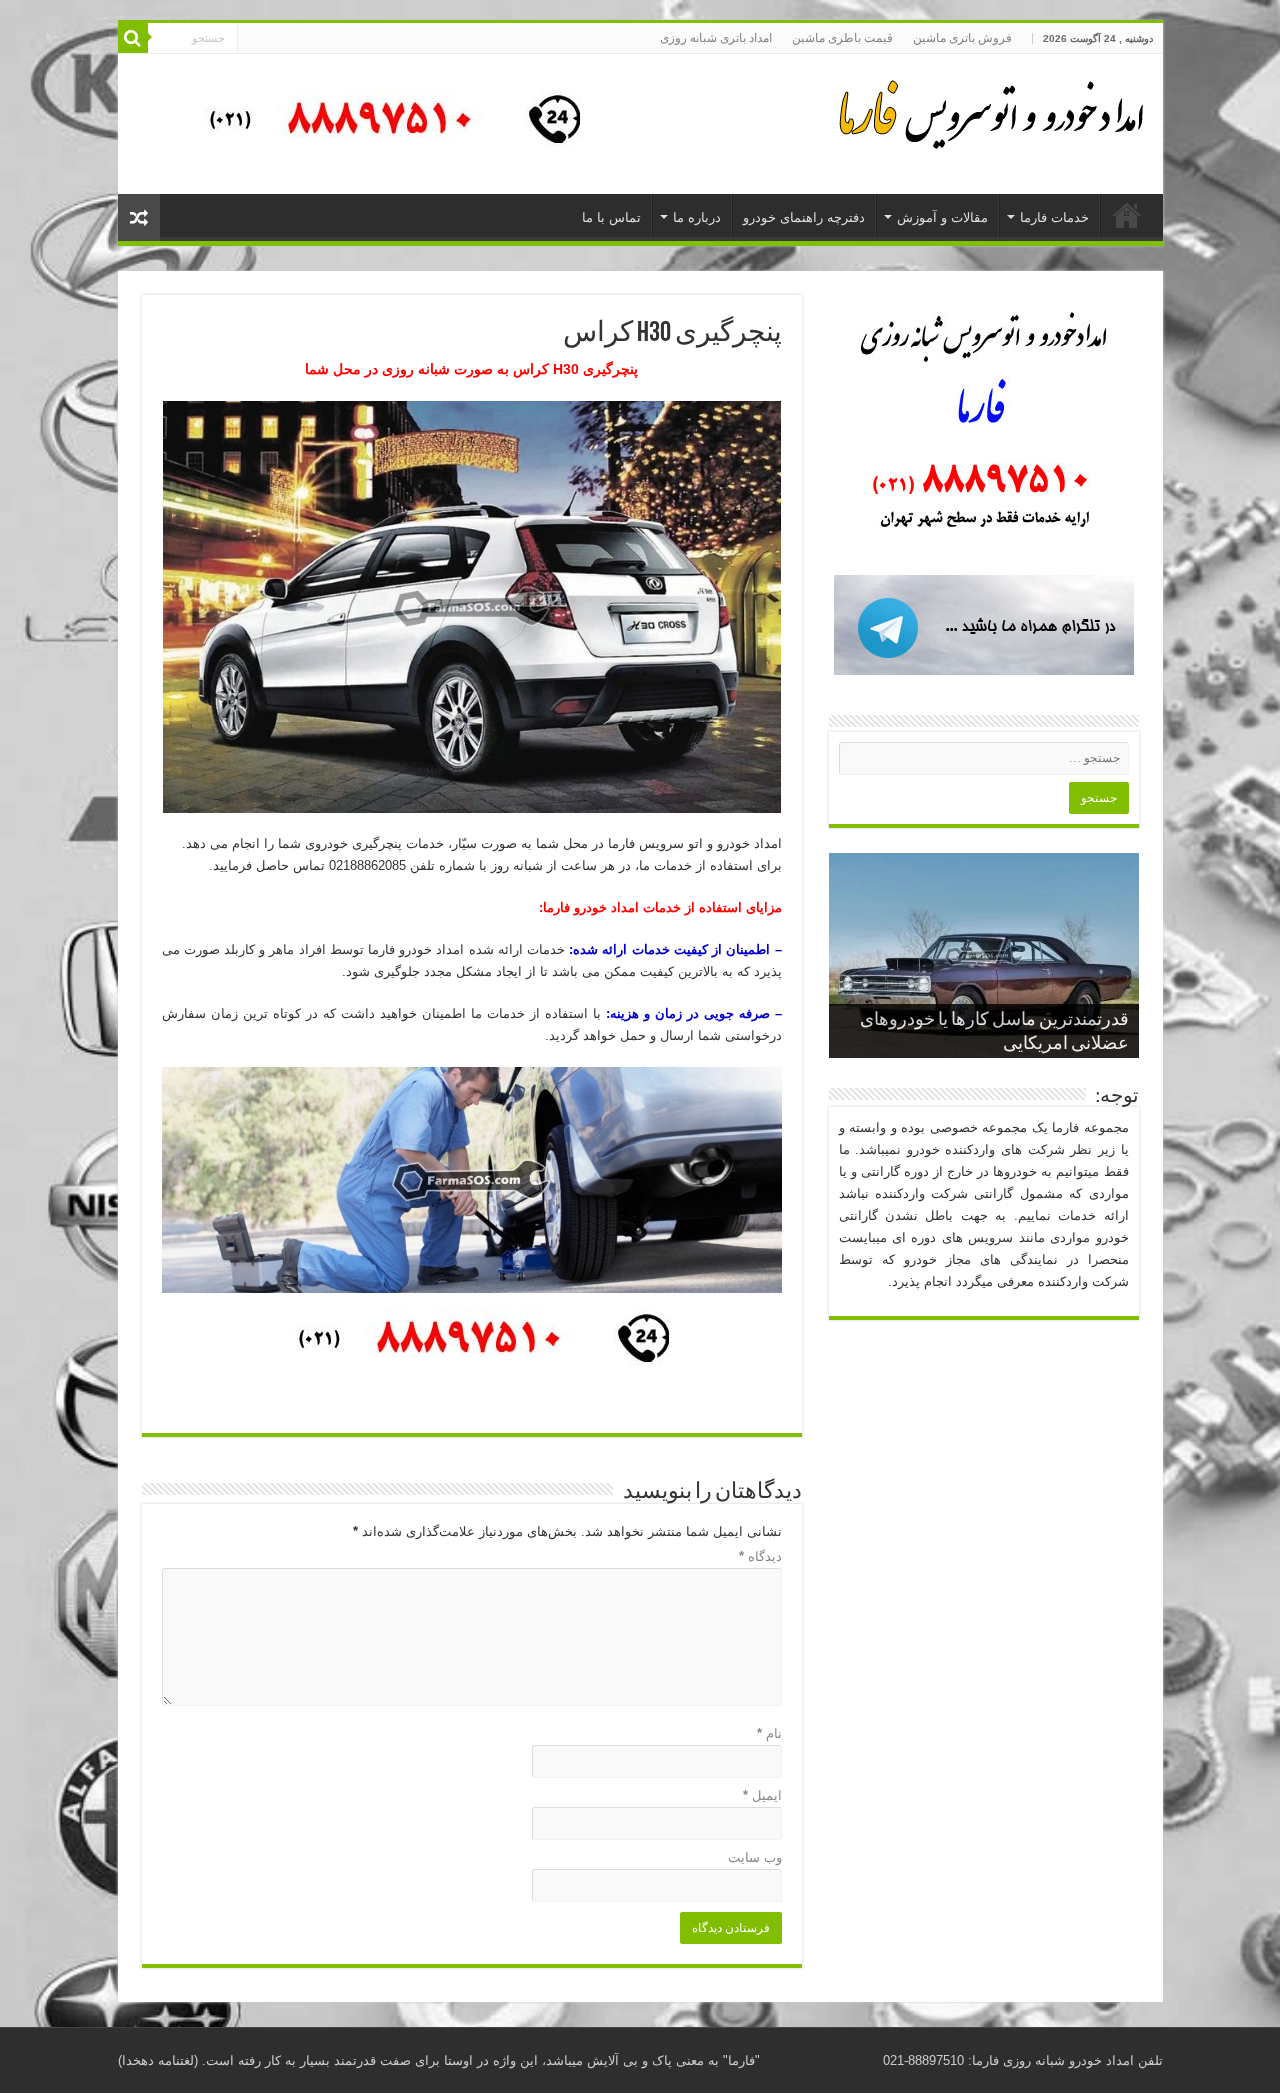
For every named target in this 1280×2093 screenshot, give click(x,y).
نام (769, 1733)
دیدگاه (760, 1556)
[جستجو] (133, 38)
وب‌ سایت (755, 1857)
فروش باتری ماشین (962, 38)
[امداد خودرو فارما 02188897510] (988, 110)
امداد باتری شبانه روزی (716, 38)
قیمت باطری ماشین (842, 38)
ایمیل (762, 1795)
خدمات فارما (1054, 217)
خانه (1127, 215)
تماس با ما (611, 217)
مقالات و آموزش (942, 217)
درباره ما (697, 217)
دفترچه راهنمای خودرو (804, 217)
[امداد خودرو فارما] (383, 122)
